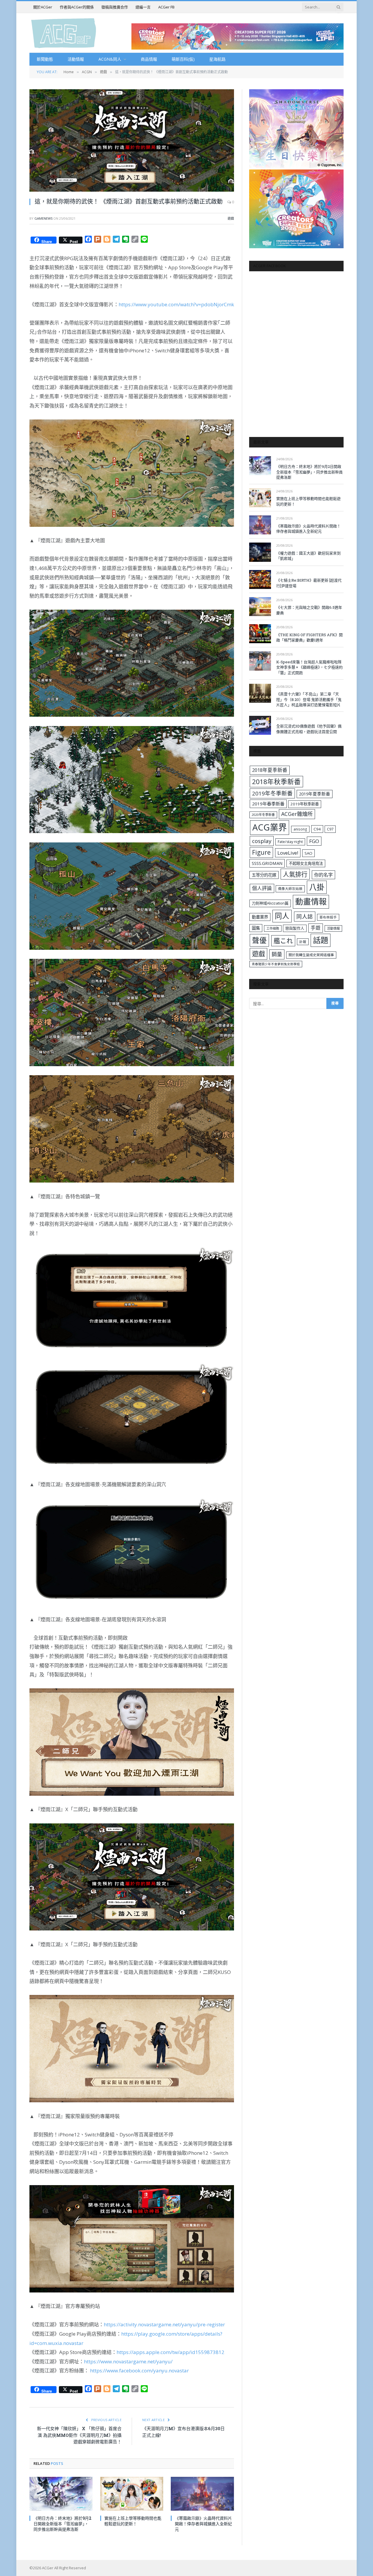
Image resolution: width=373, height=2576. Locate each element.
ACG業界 (270, 827)
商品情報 (149, 59)
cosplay (262, 841)
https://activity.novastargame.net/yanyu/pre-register (164, 2324)
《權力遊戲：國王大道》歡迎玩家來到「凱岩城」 (308, 556)
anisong (300, 829)
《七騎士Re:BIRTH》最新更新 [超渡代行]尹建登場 (309, 583)
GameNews (43, 218)
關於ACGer (43, 7)
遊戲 (231, 218)
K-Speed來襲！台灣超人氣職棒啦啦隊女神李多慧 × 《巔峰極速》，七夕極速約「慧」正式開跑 (309, 667)
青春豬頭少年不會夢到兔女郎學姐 (276, 964)
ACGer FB (166, 7)
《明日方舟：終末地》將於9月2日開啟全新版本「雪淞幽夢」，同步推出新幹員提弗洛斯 (63, 2524)
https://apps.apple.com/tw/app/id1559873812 (170, 2352)
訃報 (303, 942)
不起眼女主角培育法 (306, 863)
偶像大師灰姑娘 (290, 889)
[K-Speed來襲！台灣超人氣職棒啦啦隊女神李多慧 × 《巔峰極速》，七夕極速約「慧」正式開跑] (260, 661)
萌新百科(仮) (183, 59)
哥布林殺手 (328, 917)
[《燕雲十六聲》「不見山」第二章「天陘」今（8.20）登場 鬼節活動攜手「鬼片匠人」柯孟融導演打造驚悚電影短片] (260, 693)
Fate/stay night (290, 842)
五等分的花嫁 (264, 875)
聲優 (259, 940)
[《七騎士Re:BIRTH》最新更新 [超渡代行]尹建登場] (260, 579)
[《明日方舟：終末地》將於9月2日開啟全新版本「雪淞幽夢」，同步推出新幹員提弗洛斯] (61, 2494)
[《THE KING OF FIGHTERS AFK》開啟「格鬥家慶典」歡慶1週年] (260, 634)
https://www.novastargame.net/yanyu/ (128, 2361)
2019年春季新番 (268, 804)
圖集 (256, 928)
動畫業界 (260, 917)
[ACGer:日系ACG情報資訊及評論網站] (64, 33)
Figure (261, 852)
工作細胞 (273, 928)
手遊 (316, 928)
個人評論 (262, 888)
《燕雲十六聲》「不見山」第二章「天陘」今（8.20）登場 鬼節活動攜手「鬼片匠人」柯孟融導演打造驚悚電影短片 (309, 699)
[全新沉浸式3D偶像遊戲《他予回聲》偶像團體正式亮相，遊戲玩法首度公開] (260, 725)
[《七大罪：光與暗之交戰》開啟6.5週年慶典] (260, 607)
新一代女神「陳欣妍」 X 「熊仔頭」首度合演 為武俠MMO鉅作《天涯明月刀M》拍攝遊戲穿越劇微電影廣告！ (79, 2435)
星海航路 (217, 59)
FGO (314, 841)
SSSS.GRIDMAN (267, 863)
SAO (308, 853)
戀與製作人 (295, 928)
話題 (321, 940)
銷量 (277, 954)
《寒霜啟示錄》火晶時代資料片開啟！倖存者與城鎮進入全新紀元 (203, 2524)
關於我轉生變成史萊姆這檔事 (311, 955)
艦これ (283, 941)
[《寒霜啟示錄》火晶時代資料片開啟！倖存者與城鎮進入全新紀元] (202, 2494)
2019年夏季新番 (315, 794)
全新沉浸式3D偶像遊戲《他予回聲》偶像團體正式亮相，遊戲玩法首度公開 (309, 729)
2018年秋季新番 (276, 782)
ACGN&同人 (110, 59)
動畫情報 (311, 901)
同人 (282, 916)
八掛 (317, 887)
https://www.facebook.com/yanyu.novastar (139, 2370)
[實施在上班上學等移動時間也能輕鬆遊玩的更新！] (132, 2494)
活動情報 (76, 59)
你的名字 (323, 875)
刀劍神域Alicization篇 (270, 903)
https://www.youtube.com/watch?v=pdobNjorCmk (176, 304)
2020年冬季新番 (263, 815)
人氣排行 (295, 874)
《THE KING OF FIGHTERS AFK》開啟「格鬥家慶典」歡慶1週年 (309, 638)
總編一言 (143, 7)
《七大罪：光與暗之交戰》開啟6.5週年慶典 (309, 610)
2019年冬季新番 (272, 793)
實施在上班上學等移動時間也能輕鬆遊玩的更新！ (133, 2521)
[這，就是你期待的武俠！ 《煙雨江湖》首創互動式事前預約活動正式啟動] (132, 140)
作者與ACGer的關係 (77, 7)
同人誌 (305, 916)
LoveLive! (288, 853)
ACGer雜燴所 (297, 814)
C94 (317, 829)
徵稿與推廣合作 (115, 7)
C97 (330, 829)
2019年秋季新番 (305, 804)
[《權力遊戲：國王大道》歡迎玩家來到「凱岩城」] (260, 552)
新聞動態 (45, 59)
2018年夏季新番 (270, 770)
